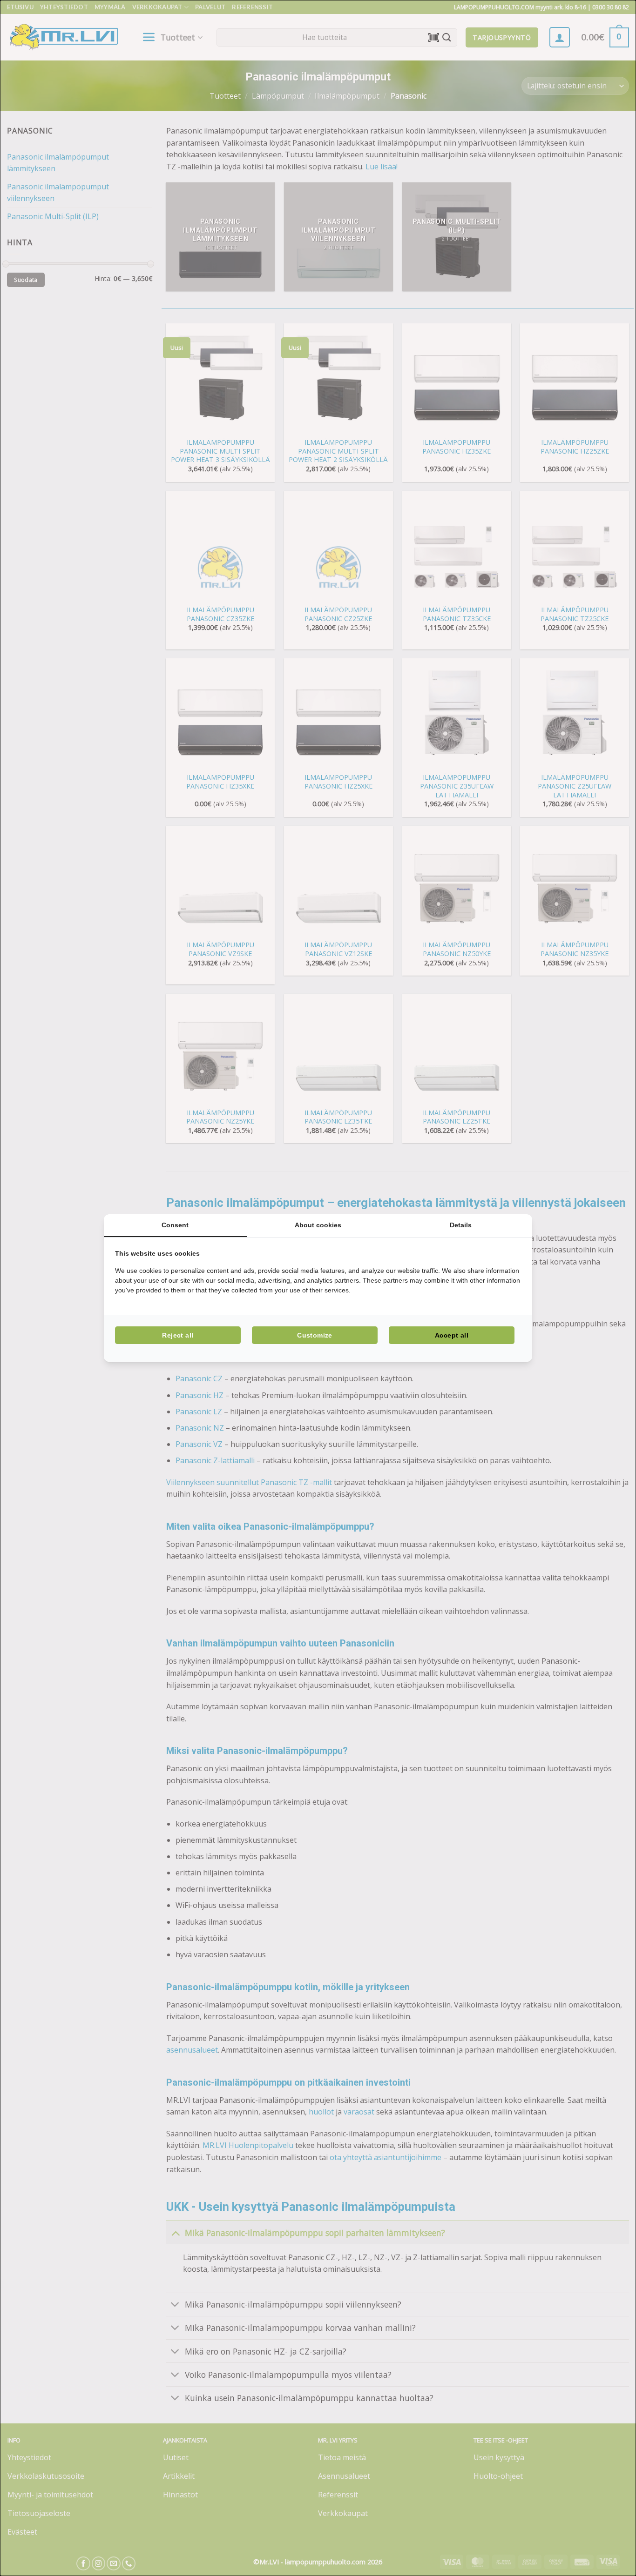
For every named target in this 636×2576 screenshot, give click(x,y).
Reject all (178, 1335)
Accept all (452, 1335)
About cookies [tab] (318, 1225)
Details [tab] (461, 1225)
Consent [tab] (175, 1225)
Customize (315, 1335)
